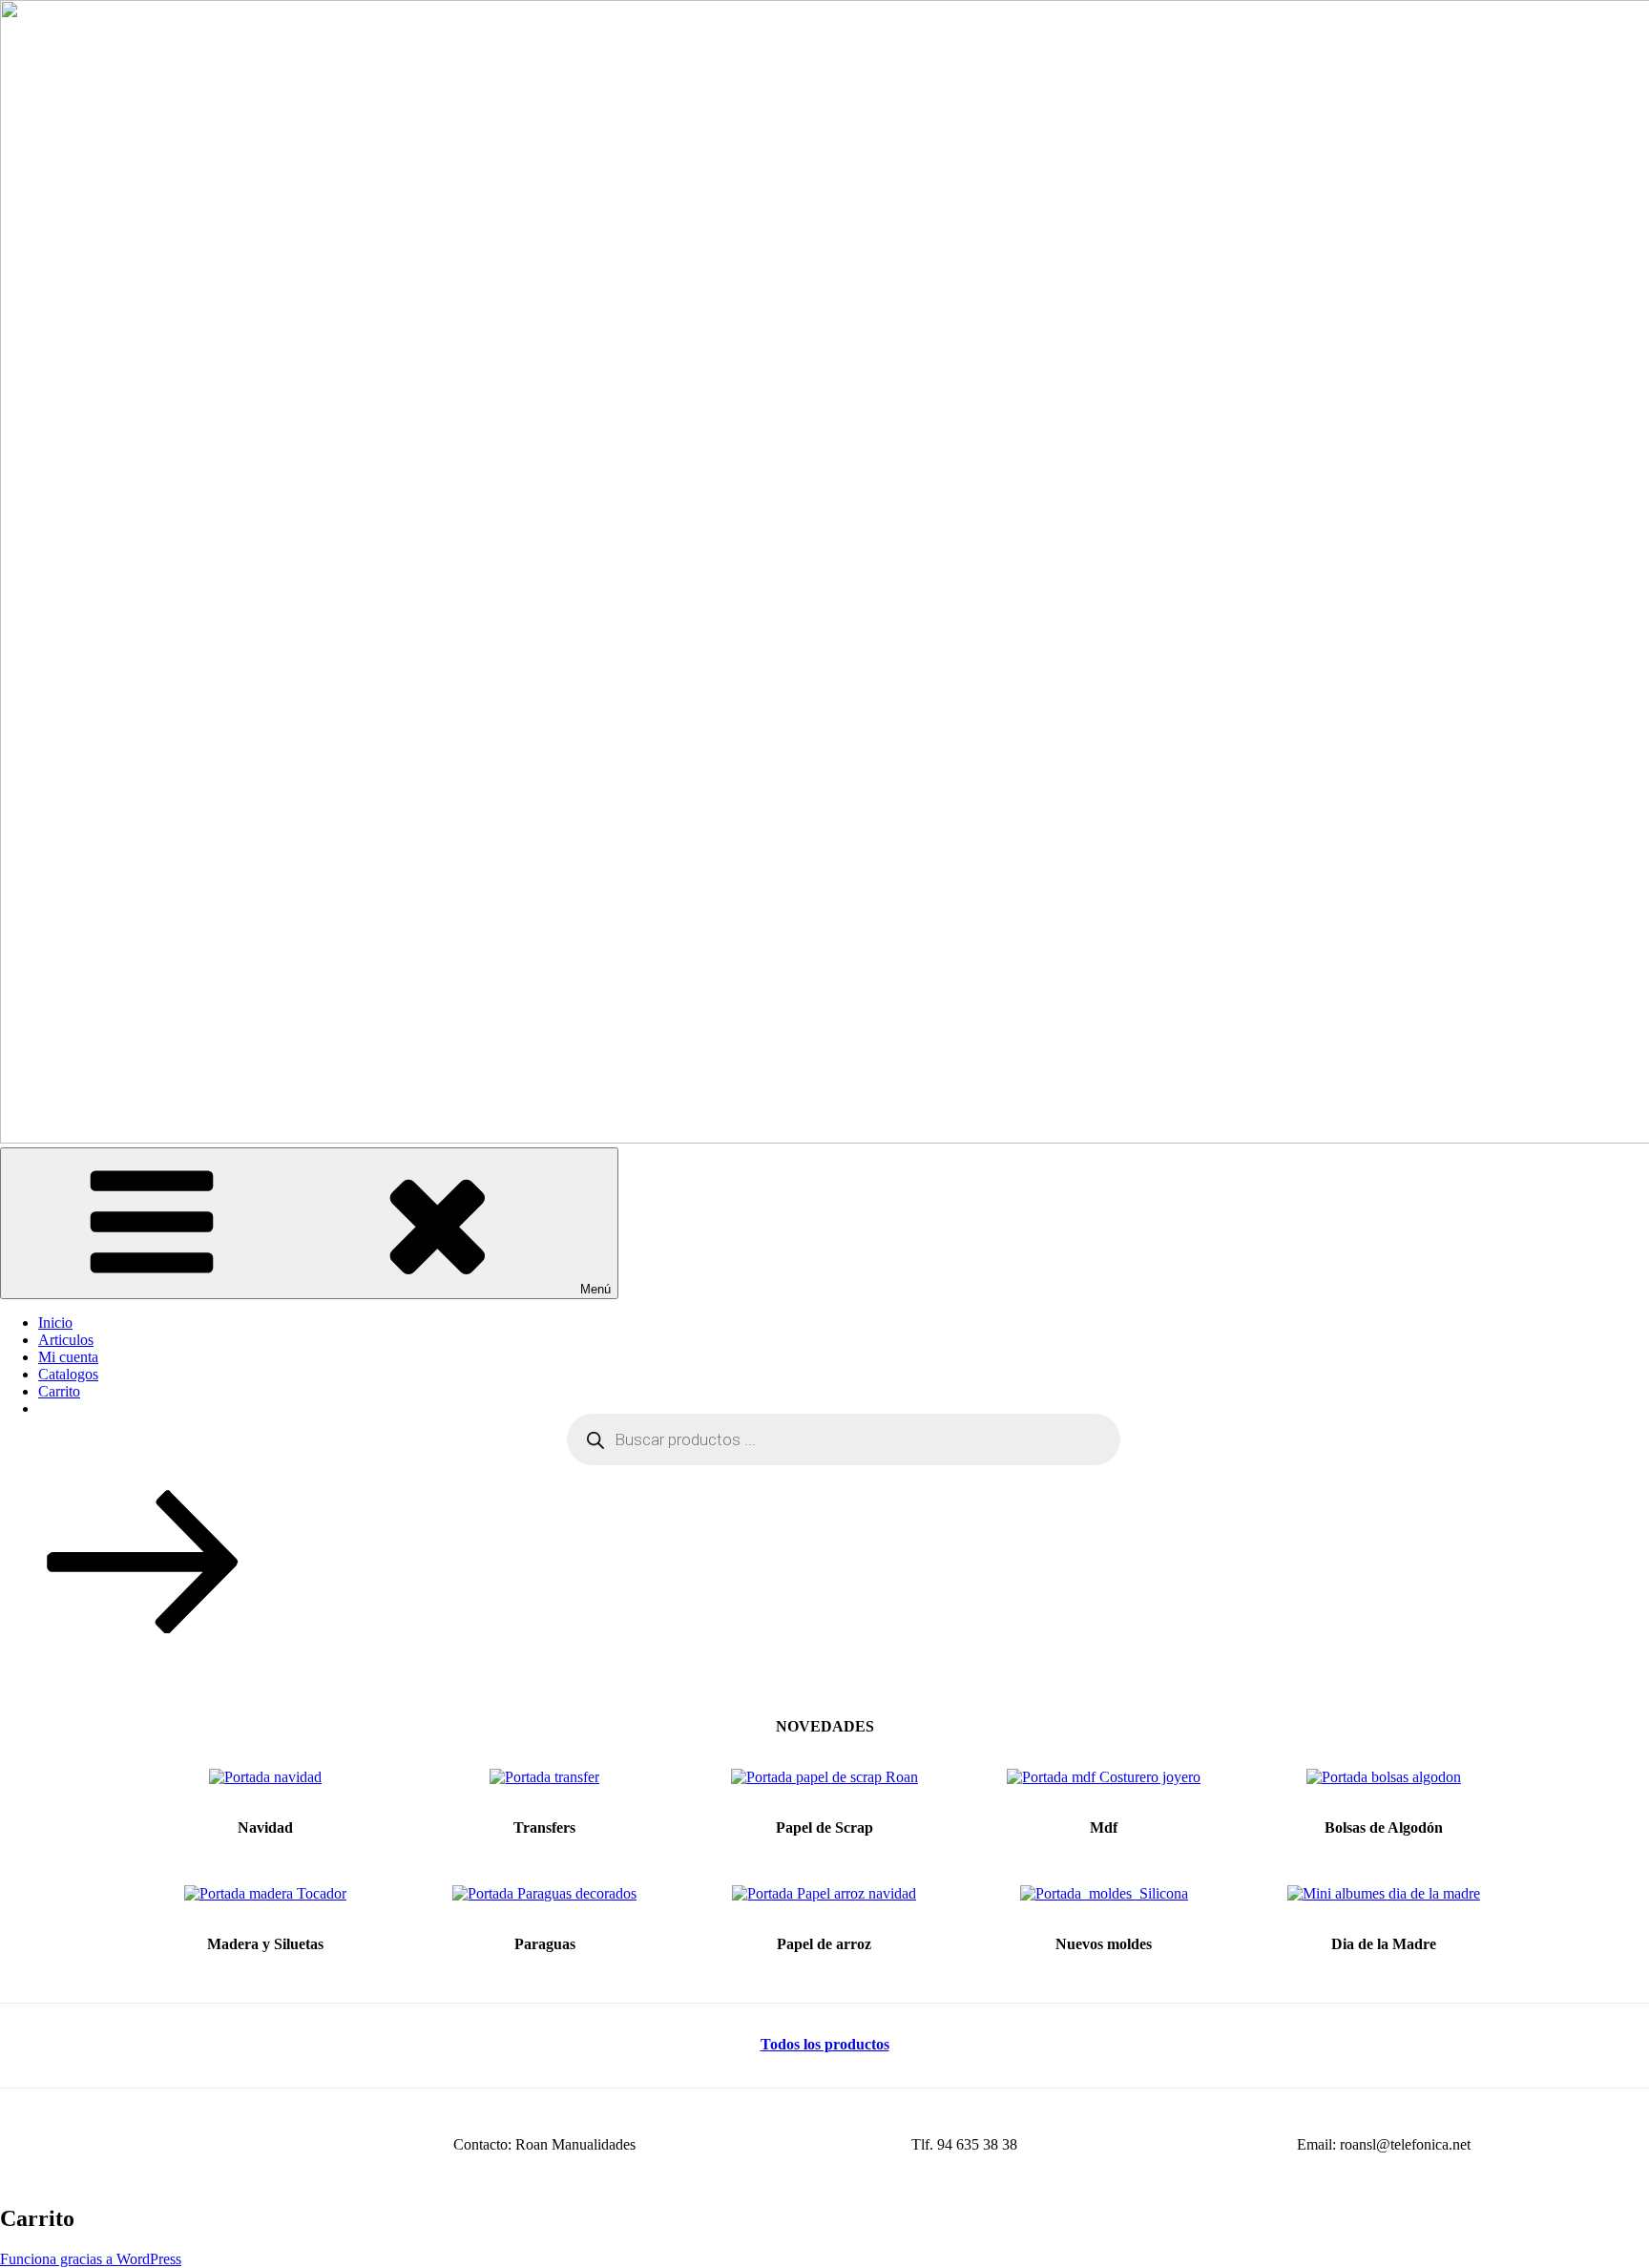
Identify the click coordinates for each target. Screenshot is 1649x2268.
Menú (595, 1289)
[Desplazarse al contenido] (143, 1628)
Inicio (55, 1323)
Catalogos (68, 1374)
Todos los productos (825, 2044)
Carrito (59, 1391)
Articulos (66, 1340)
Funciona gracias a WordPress (91, 2259)
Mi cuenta (68, 1357)
